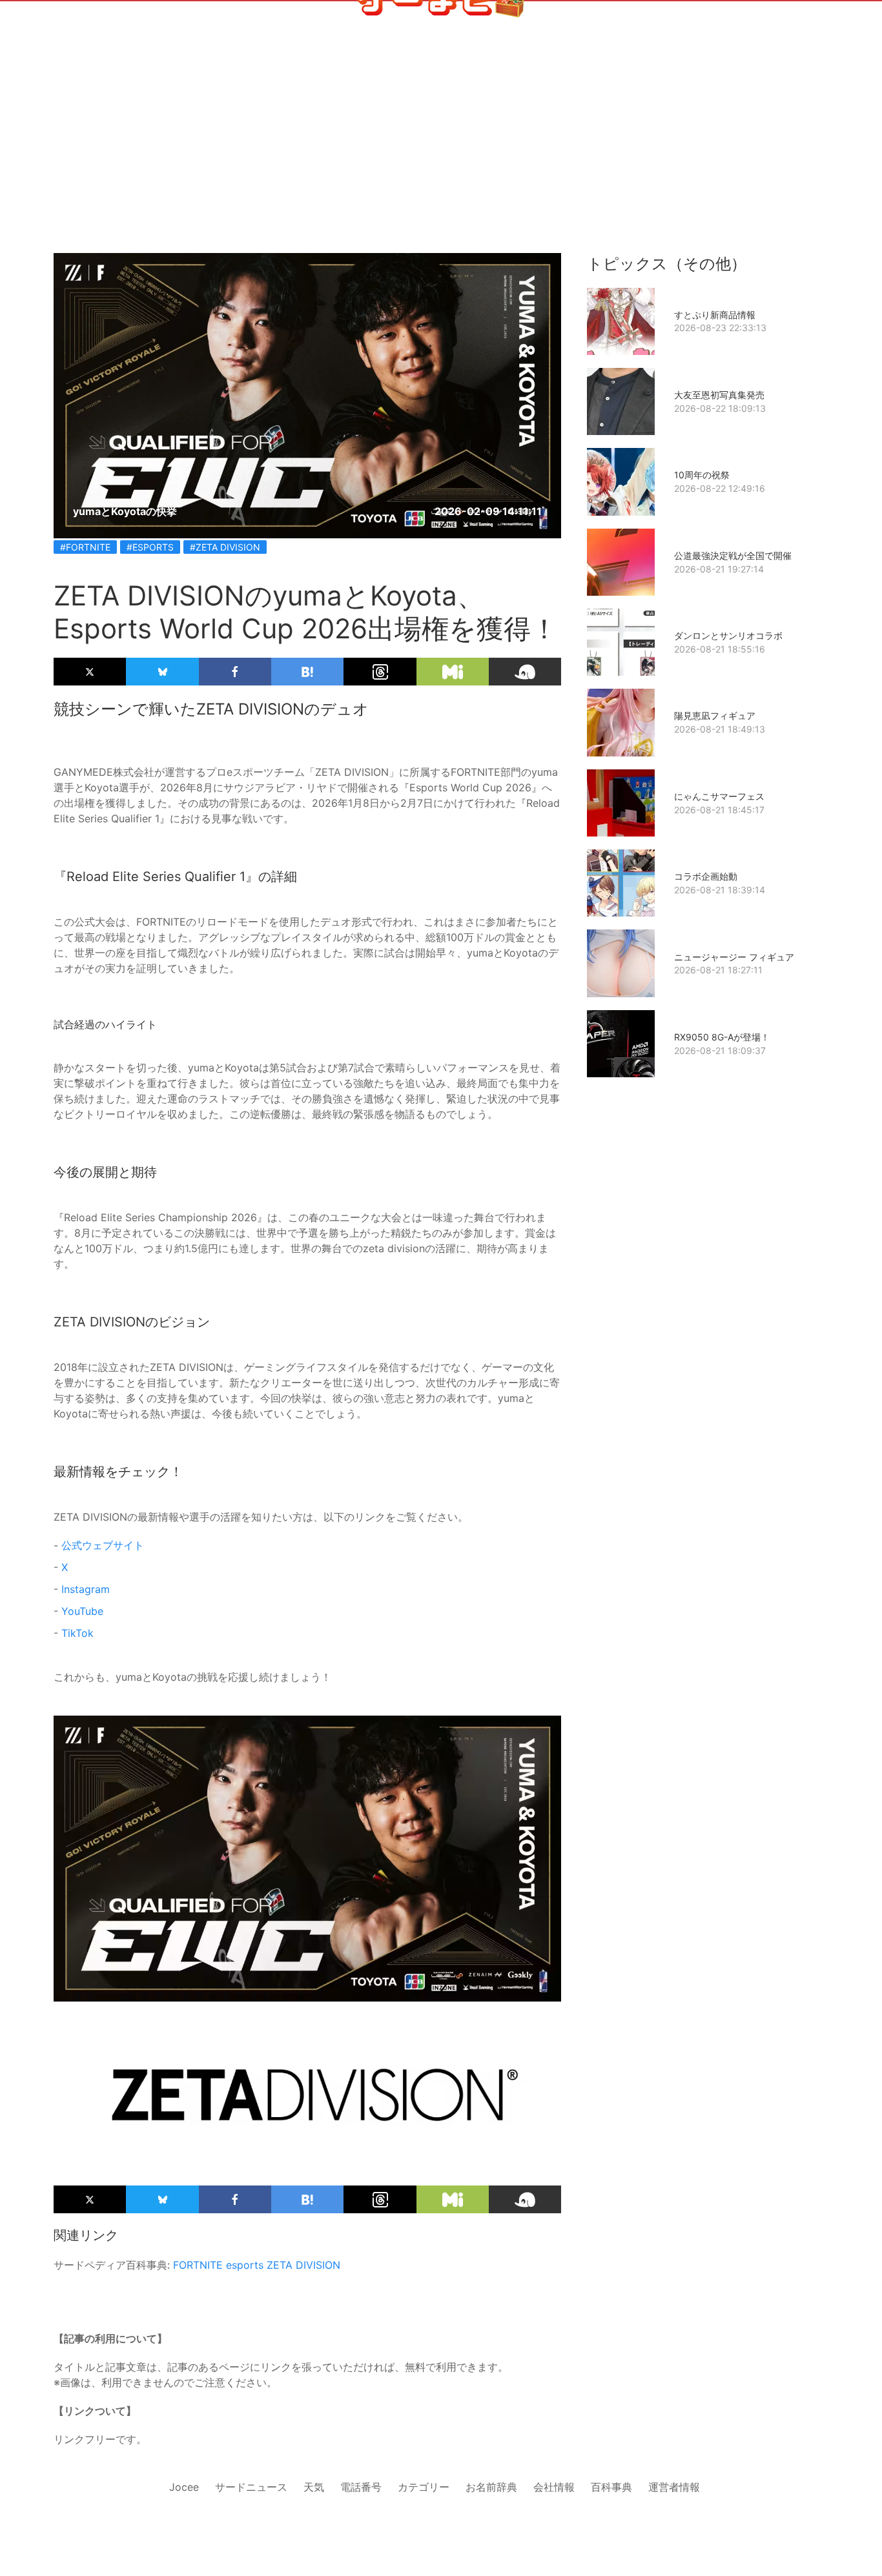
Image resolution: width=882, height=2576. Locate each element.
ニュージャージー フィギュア (734, 957)
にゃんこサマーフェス (719, 796)
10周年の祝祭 (702, 475)
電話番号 (361, 2487)
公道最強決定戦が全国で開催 (733, 555)
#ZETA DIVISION (225, 547)
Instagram (86, 1589)
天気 (314, 2487)
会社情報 (554, 2487)
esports (245, 2265)
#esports (150, 547)
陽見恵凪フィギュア (715, 715)
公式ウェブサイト (103, 1545)
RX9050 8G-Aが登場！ (722, 1037)
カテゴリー (424, 2487)
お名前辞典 (491, 2487)
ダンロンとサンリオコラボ (728, 635)
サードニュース (251, 2487)
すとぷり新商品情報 (715, 315)
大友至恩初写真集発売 (719, 395)
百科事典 (611, 2487)
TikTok (77, 1633)
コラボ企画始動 (706, 876)
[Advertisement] (441, 156)
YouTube (82, 1611)
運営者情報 (674, 2487)
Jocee (184, 2487)
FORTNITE (198, 2265)
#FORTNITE (85, 547)
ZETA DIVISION (303, 2265)
